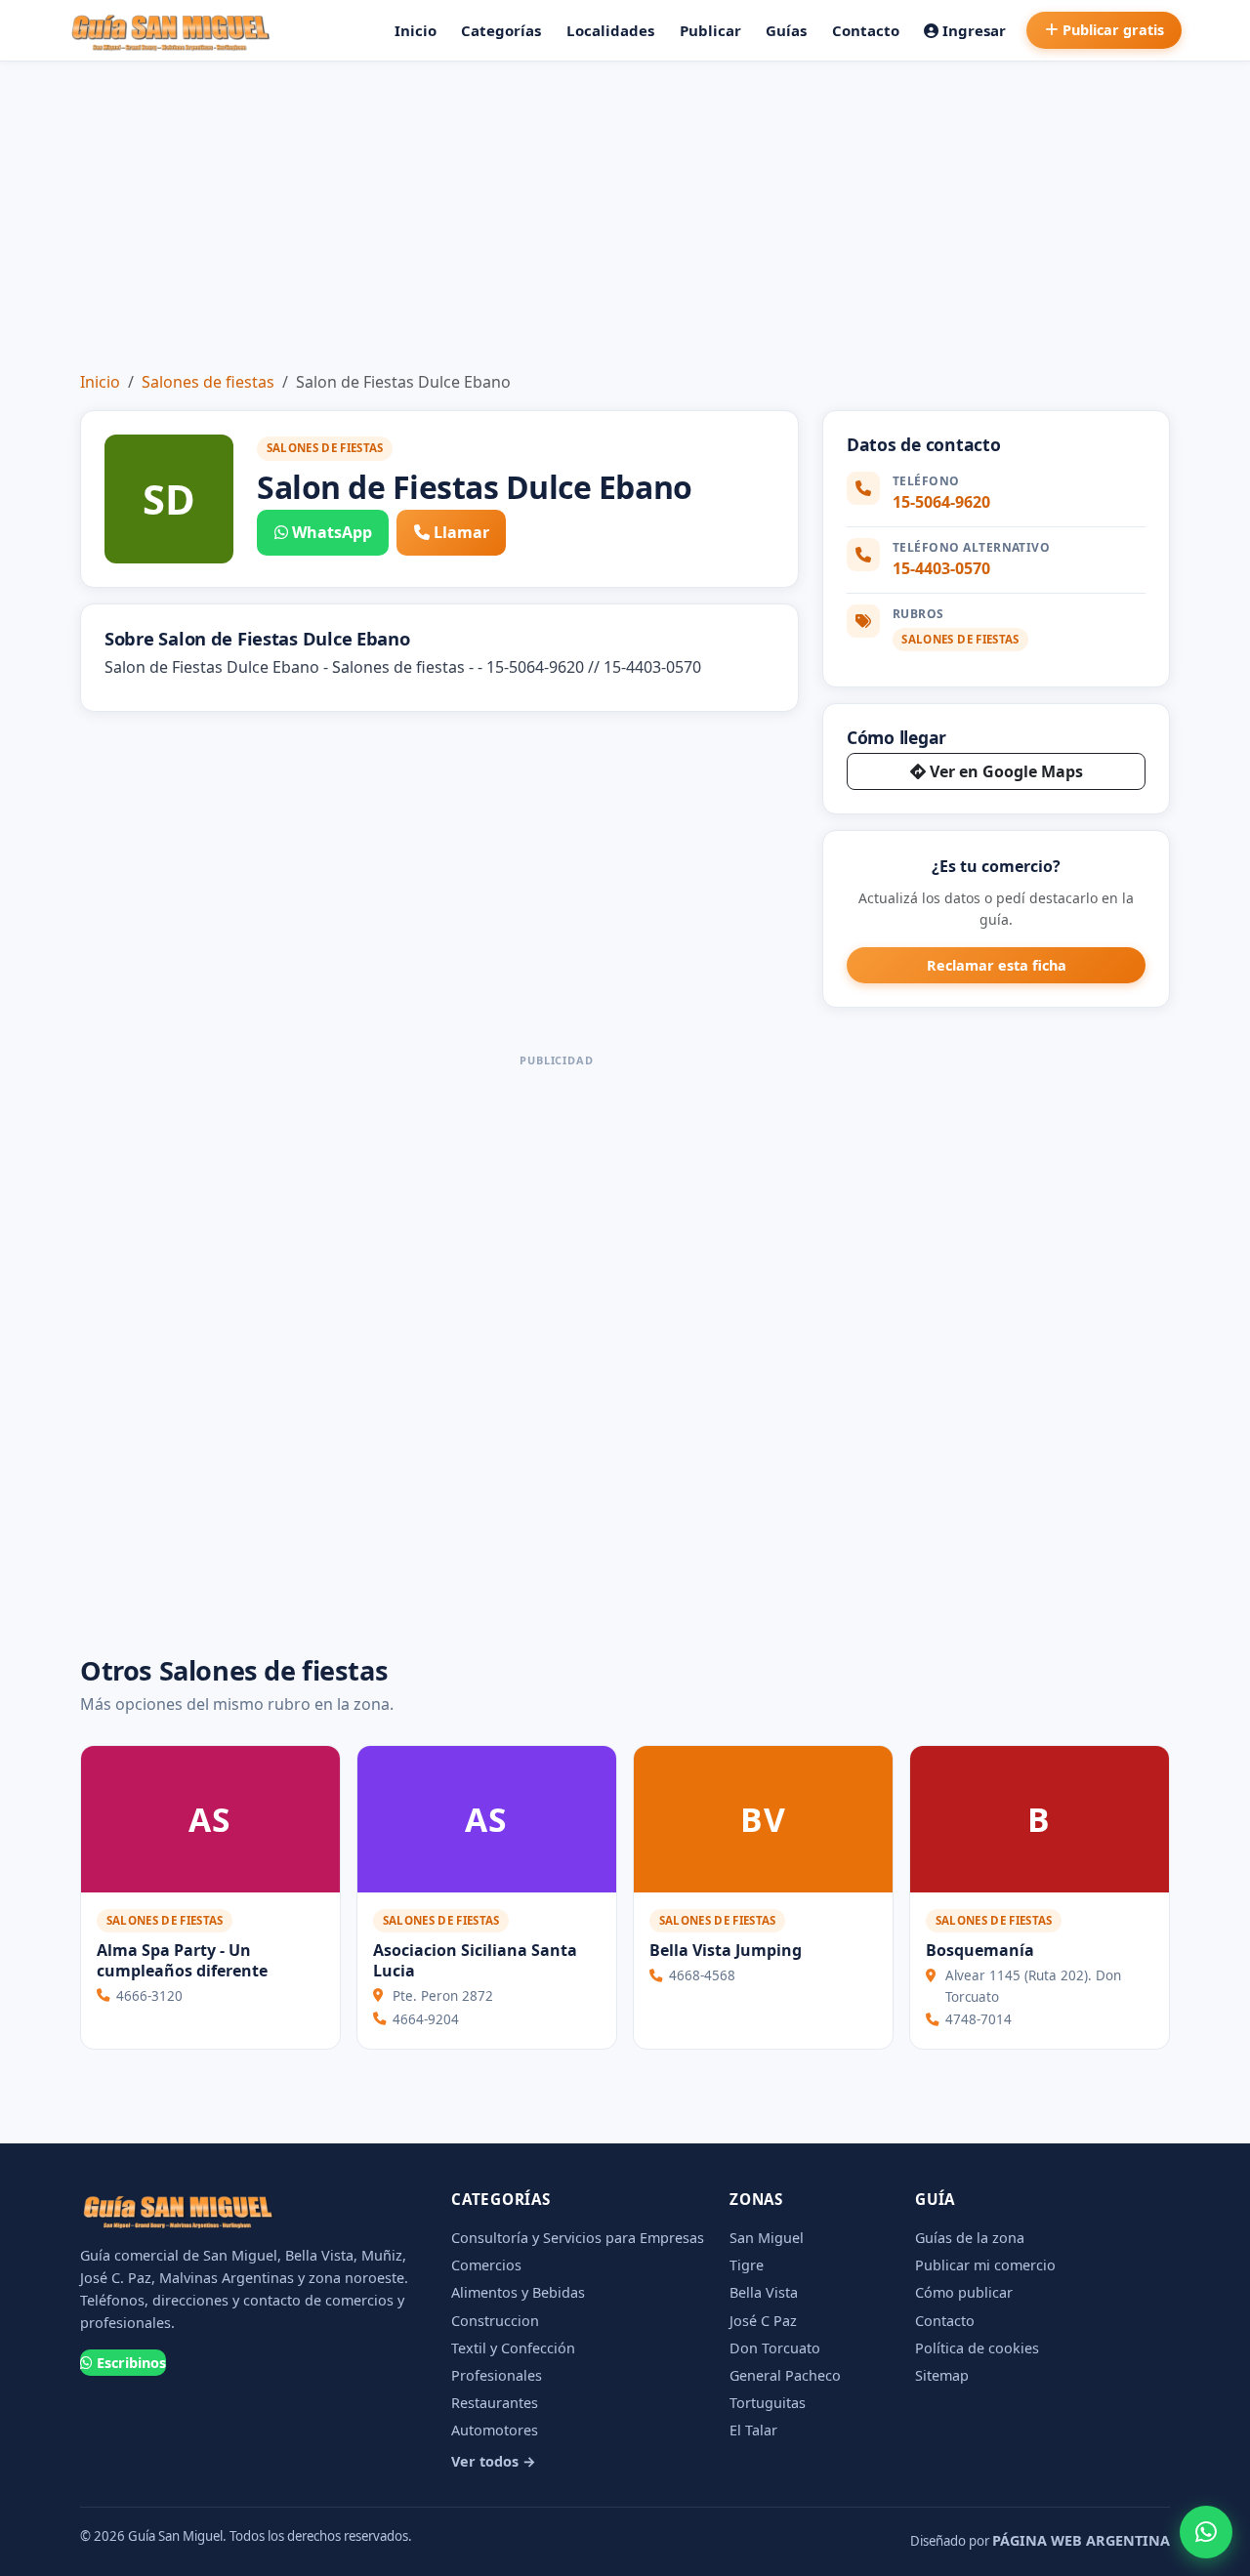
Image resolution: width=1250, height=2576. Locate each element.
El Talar (753, 2430)
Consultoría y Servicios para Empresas (578, 2238)
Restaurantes (495, 2403)
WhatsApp (332, 532)
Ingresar (974, 30)
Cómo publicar (964, 2292)
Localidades (610, 30)
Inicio (416, 30)
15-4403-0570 (941, 568)
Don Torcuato (775, 2348)
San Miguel (767, 2238)
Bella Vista (764, 2292)
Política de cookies (977, 2348)
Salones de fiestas (208, 382)
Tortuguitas (768, 2403)
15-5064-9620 (941, 502)
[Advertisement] (625, 208)
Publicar (710, 30)
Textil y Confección (513, 2348)
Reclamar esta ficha (997, 965)
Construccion (495, 2321)
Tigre (747, 2265)
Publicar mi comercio (985, 2265)
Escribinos (131, 2363)
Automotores (495, 2430)
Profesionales (497, 2375)
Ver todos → (494, 2461)
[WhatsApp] (1206, 2532)
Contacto (866, 30)
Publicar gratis (1113, 30)
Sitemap (942, 2375)
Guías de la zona (970, 2238)
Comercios (486, 2265)
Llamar (461, 532)
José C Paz (763, 2321)
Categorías (501, 30)
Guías (786, 30)
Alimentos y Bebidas (518, 2292)
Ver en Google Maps (1006, 771)
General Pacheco (785, 2375)
